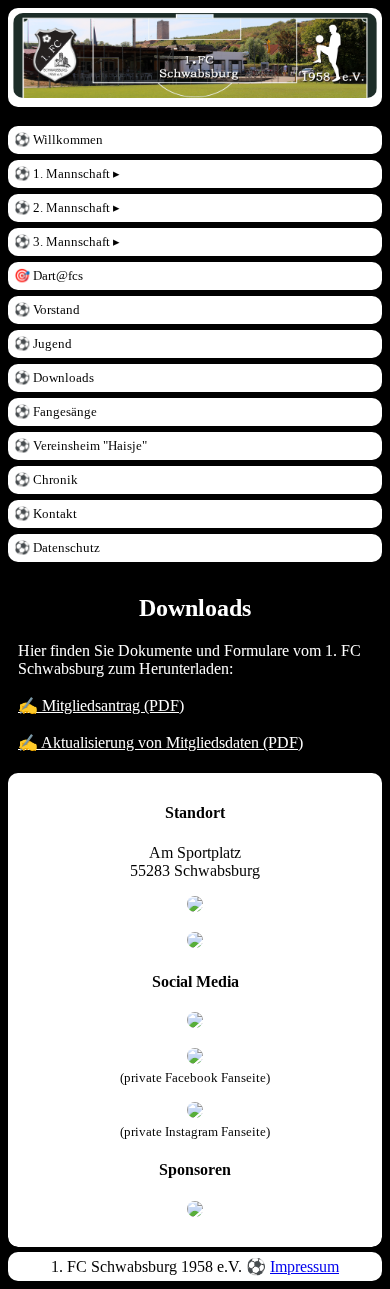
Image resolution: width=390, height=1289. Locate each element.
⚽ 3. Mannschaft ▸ (67, 241)
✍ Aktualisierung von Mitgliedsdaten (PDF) (160, 742)
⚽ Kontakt (45, 513)
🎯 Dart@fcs (48, 275)
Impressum (304, 1266)
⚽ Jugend (43, 343)
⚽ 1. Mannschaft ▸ (67, 173)
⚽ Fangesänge (55, 411)
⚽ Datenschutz (57, 547)
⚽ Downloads (54, 377)
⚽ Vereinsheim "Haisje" (80, 445)
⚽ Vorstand (47, 309)
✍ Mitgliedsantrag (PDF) (101, 705)
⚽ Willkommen (58, 139)
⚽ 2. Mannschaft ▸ (67, 207)
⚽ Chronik (46, 479)
